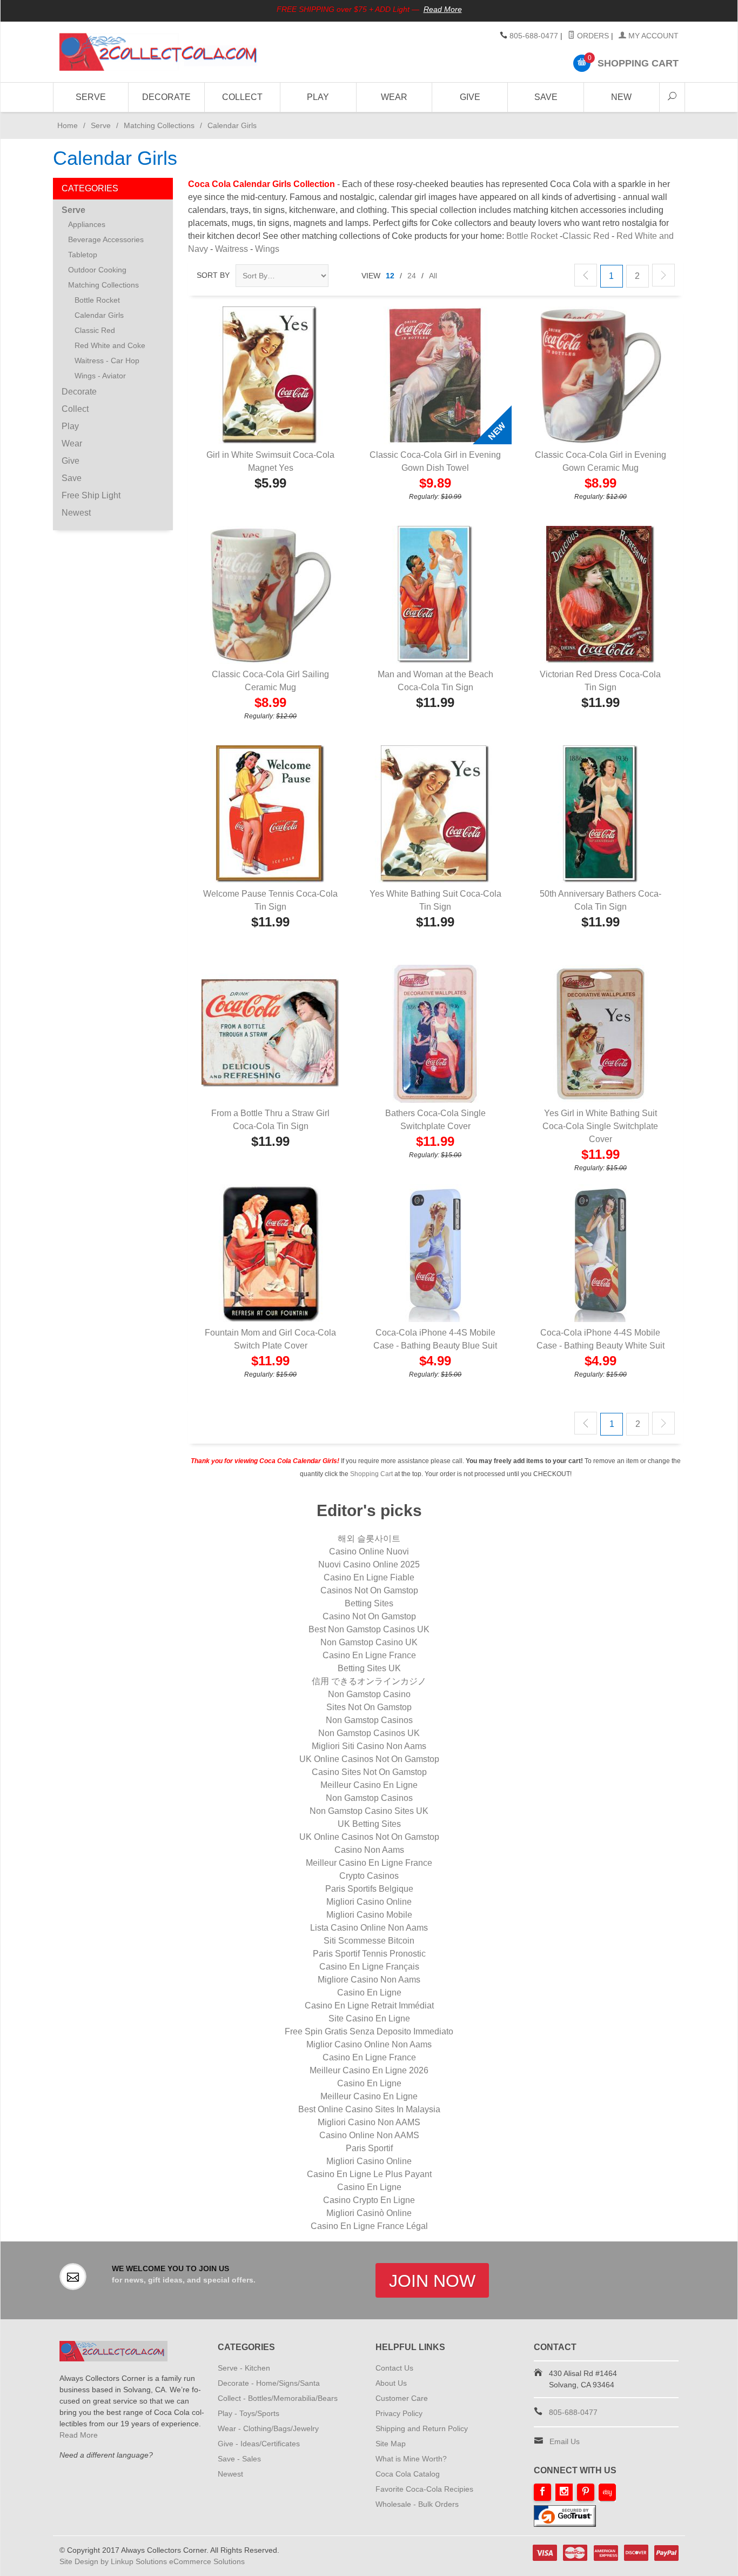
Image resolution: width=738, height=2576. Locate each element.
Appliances (87, 224)
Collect (242, 97)
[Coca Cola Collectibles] (158, 52)
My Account (652, 36)
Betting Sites (369, 1603)
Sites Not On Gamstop (369, 1707)
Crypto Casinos (369, 1876)
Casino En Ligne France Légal (369, 2226)
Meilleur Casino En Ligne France (369, 1863)
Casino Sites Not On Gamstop (369, 1772)
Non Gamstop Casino (369, 1694)
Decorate (166, 97)
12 (390, 276)
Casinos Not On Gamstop (369, 1590)
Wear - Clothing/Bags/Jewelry (268, 2428)
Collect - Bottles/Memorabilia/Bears (278, 2398)
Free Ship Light (91, 495)
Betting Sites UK (369, 1668)
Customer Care (402, 2398)
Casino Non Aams (369, 1850)
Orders (592, 36)
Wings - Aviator (100, 376)
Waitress (232, 249)
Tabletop (83, 255)
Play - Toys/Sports (249, 2413)
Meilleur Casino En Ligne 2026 (369, 2070)
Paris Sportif (369, 2148)
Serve (91, 97)
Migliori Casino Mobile (369, 1915)
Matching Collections (159, 125)
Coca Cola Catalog (408, 2474)
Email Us (565, 2441)
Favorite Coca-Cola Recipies (424, 2489)
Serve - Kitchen (244, 2368)
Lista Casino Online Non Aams (369, 1928)
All (433, 276)
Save (546, 97)
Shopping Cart (371, 1474)
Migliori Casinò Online (369, 2213)
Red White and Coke (110, 345)
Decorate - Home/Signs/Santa (269, 2383)
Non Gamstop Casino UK (369, 1642)
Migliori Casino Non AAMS (369, 2122)
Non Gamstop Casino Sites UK (369, 1811)
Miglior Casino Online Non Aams (369, 2044)
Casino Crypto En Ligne (369, 2200)
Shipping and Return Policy (422, 2428)
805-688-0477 (534, 36)
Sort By (213, 275)
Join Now (432, 2281)
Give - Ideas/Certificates (259, 2444)
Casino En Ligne (369, 1993)
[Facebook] (542, 2492)
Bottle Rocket (532, 236)
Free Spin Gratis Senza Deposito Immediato (369, 2031)
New (621, 97)
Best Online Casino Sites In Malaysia (369, 2109)
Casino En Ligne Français (369, 1967)
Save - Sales (239, 2459)
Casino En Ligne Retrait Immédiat (369, 2006)
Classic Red (586, 236)
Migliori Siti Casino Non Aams (369, 1746)
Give (470, 97)
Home (65, 125)
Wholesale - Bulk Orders (417, 2504)
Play (318, 97)
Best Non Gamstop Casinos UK (369, 1629)
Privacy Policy (399, 2413)
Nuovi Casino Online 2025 (369, 1564)
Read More (443, 9)
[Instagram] (564, 2492)
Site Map (391, 2444)
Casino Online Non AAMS (369, 2135)
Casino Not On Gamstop (369, 1616)
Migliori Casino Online (369, 1902)
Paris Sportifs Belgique (369, 1889)
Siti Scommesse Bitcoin (369, 1941)
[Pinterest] (586, 2492)
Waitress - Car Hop (107, 361)
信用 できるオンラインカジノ (369, 1681)
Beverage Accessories (106, 239)
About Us (391, 2383)
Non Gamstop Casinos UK (369, 1733)
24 (412, 276)
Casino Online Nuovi (369, 1551)
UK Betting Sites (369, 1824)
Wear (394, 97)
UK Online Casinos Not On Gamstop (369, 1759)
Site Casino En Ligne (369, 2018)
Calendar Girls (99, 315)
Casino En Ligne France (369, 1655)
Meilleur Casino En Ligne (369, 1785)
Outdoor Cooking (97, 270)
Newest (76, 513)
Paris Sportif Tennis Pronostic (369, 1954)
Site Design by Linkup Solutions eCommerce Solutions (152, 2561)
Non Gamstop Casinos (369, 1720)
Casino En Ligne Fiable (369, 1577)
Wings (267, 249)
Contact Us (394, 2368)
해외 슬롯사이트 (369, 1539)
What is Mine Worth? (411, 2459)
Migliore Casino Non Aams (369, 1980)
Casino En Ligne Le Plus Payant (369, 2174)
